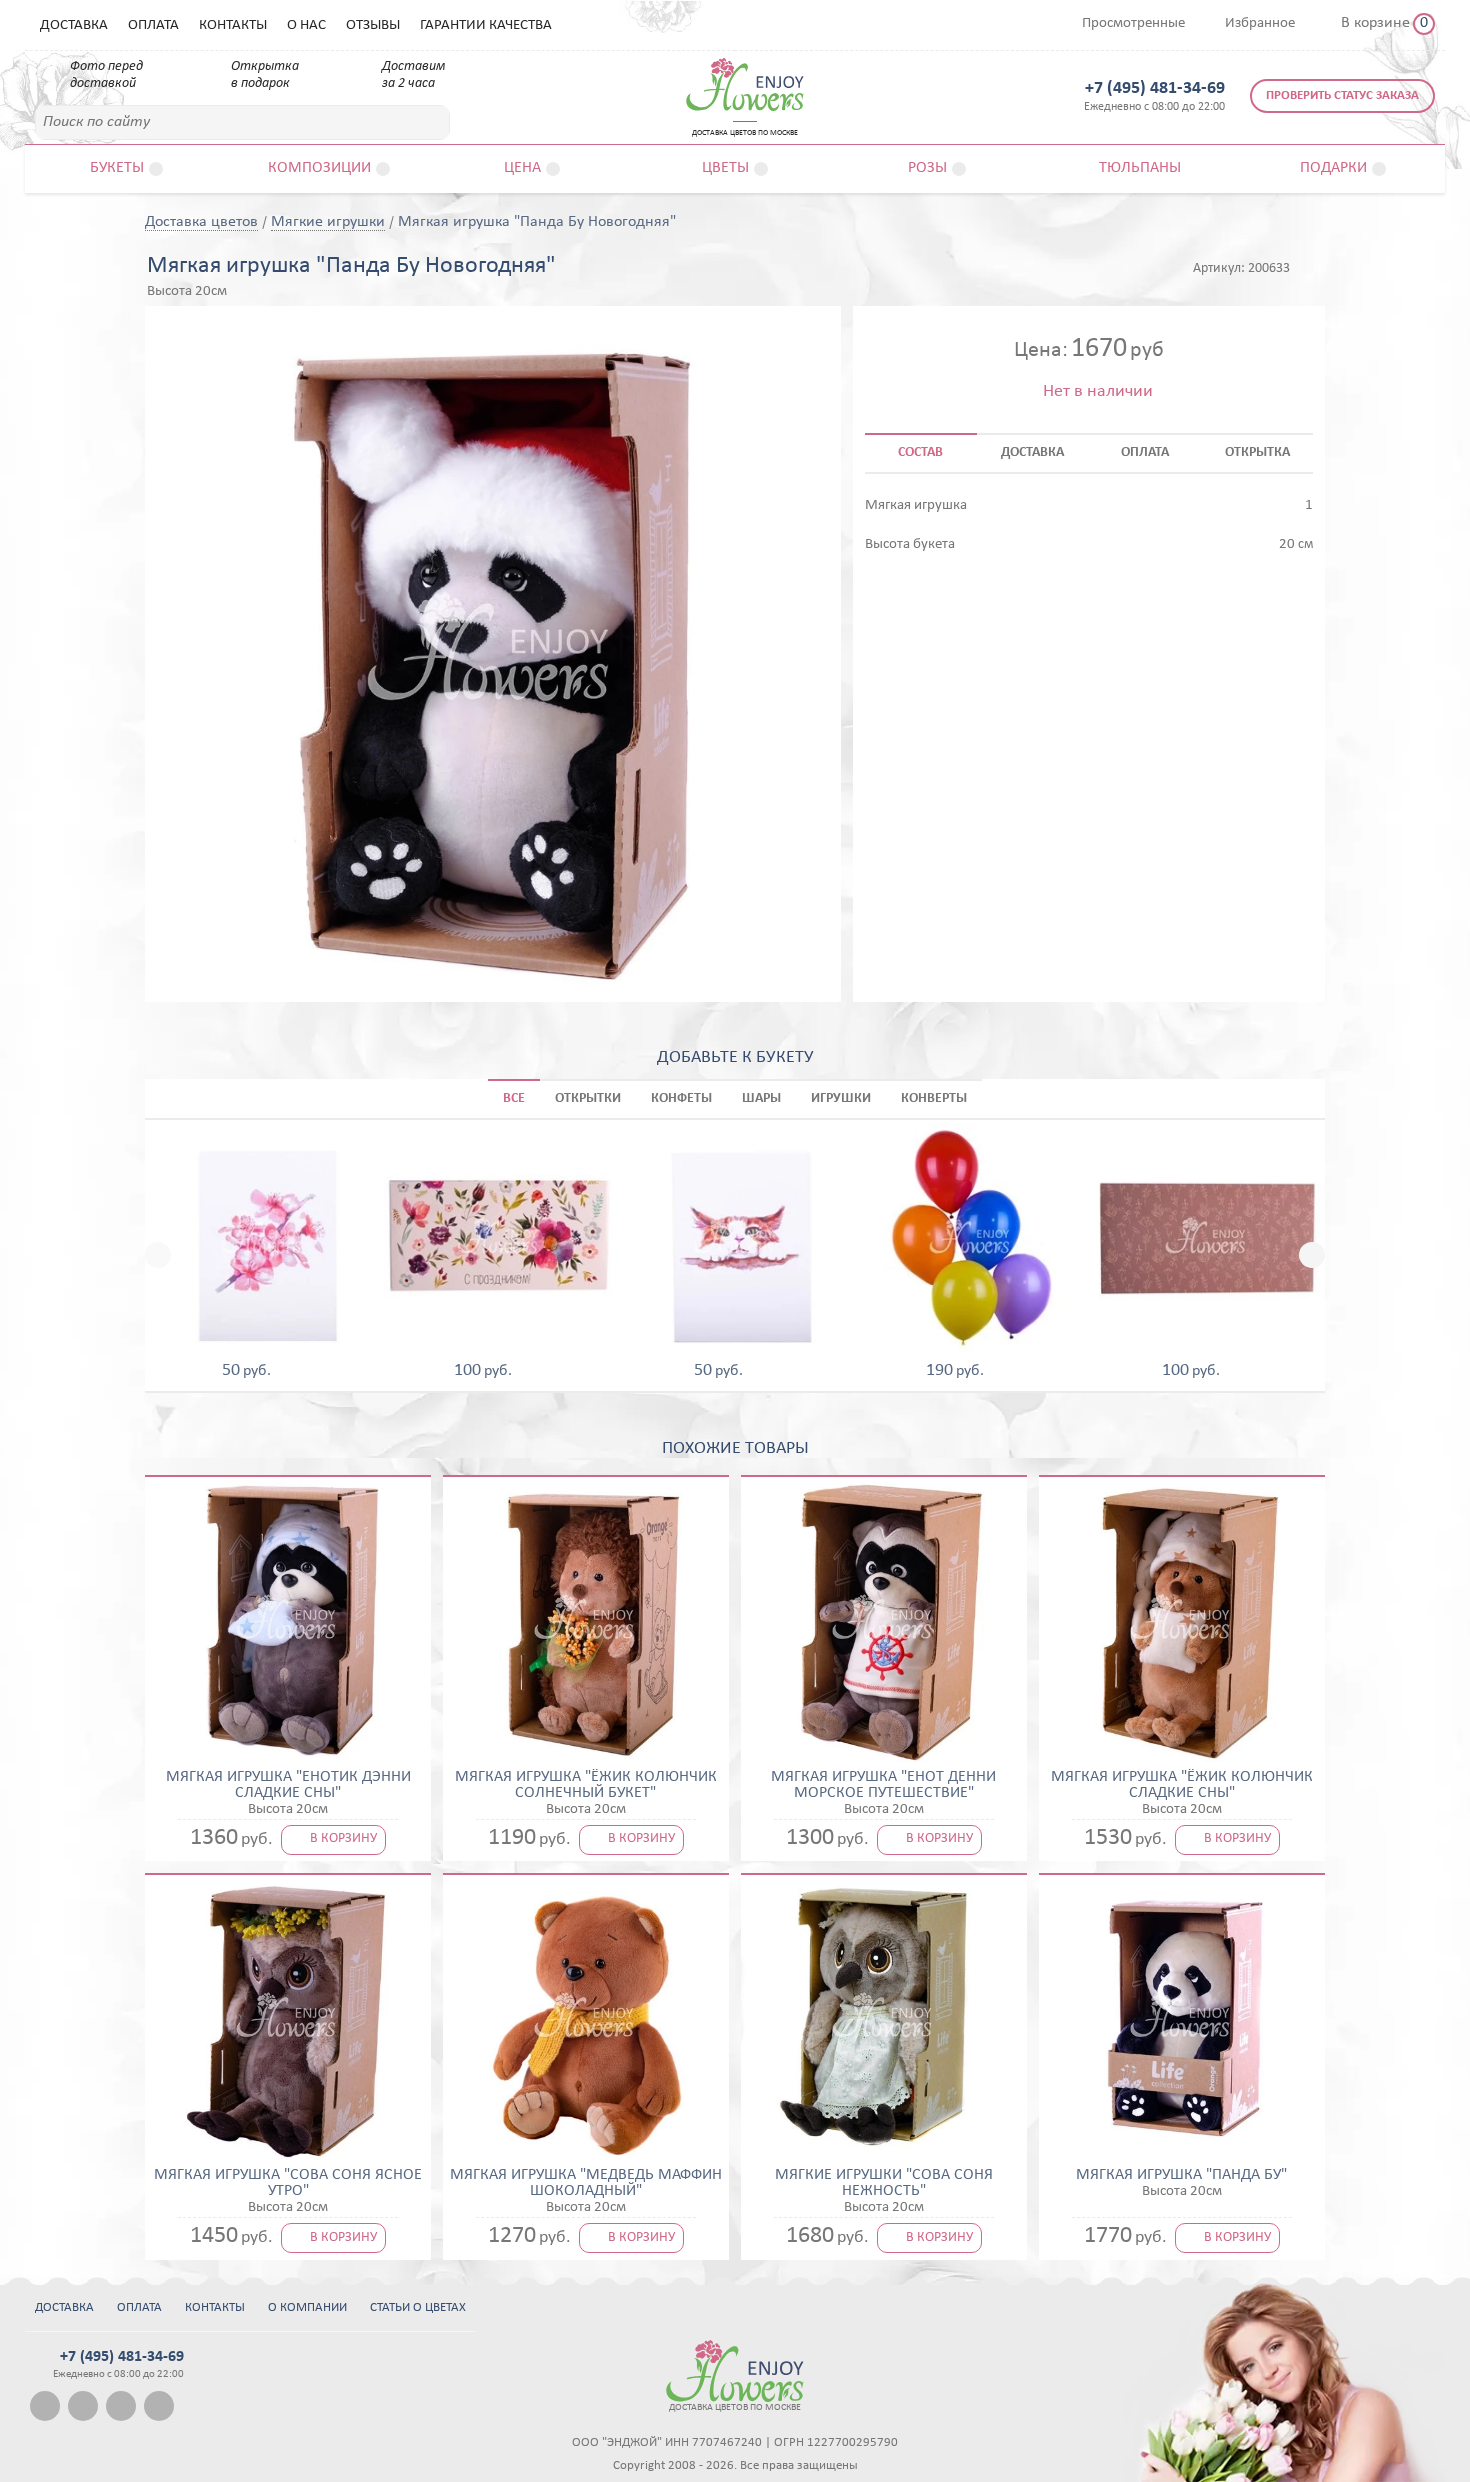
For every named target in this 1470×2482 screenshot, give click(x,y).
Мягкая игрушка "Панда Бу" (1181, 2175)
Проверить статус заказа (1342, 95)
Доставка (74, 25)
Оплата (153, 25)
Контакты (233, 25)
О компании (307, 2307)
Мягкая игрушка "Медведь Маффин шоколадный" (586, 2183)
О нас (306, 25)
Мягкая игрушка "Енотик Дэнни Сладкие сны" (288, 1785)
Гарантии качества (486, 25)
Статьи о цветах (418, 2307)
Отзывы (373, 25)
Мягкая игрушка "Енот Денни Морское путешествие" (883, 1785)
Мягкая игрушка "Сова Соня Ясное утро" (288, 2183)
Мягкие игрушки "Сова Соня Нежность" (884, 2183)
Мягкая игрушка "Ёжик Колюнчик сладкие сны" (1182, 1785)
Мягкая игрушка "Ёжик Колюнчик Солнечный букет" (586, 1785)
